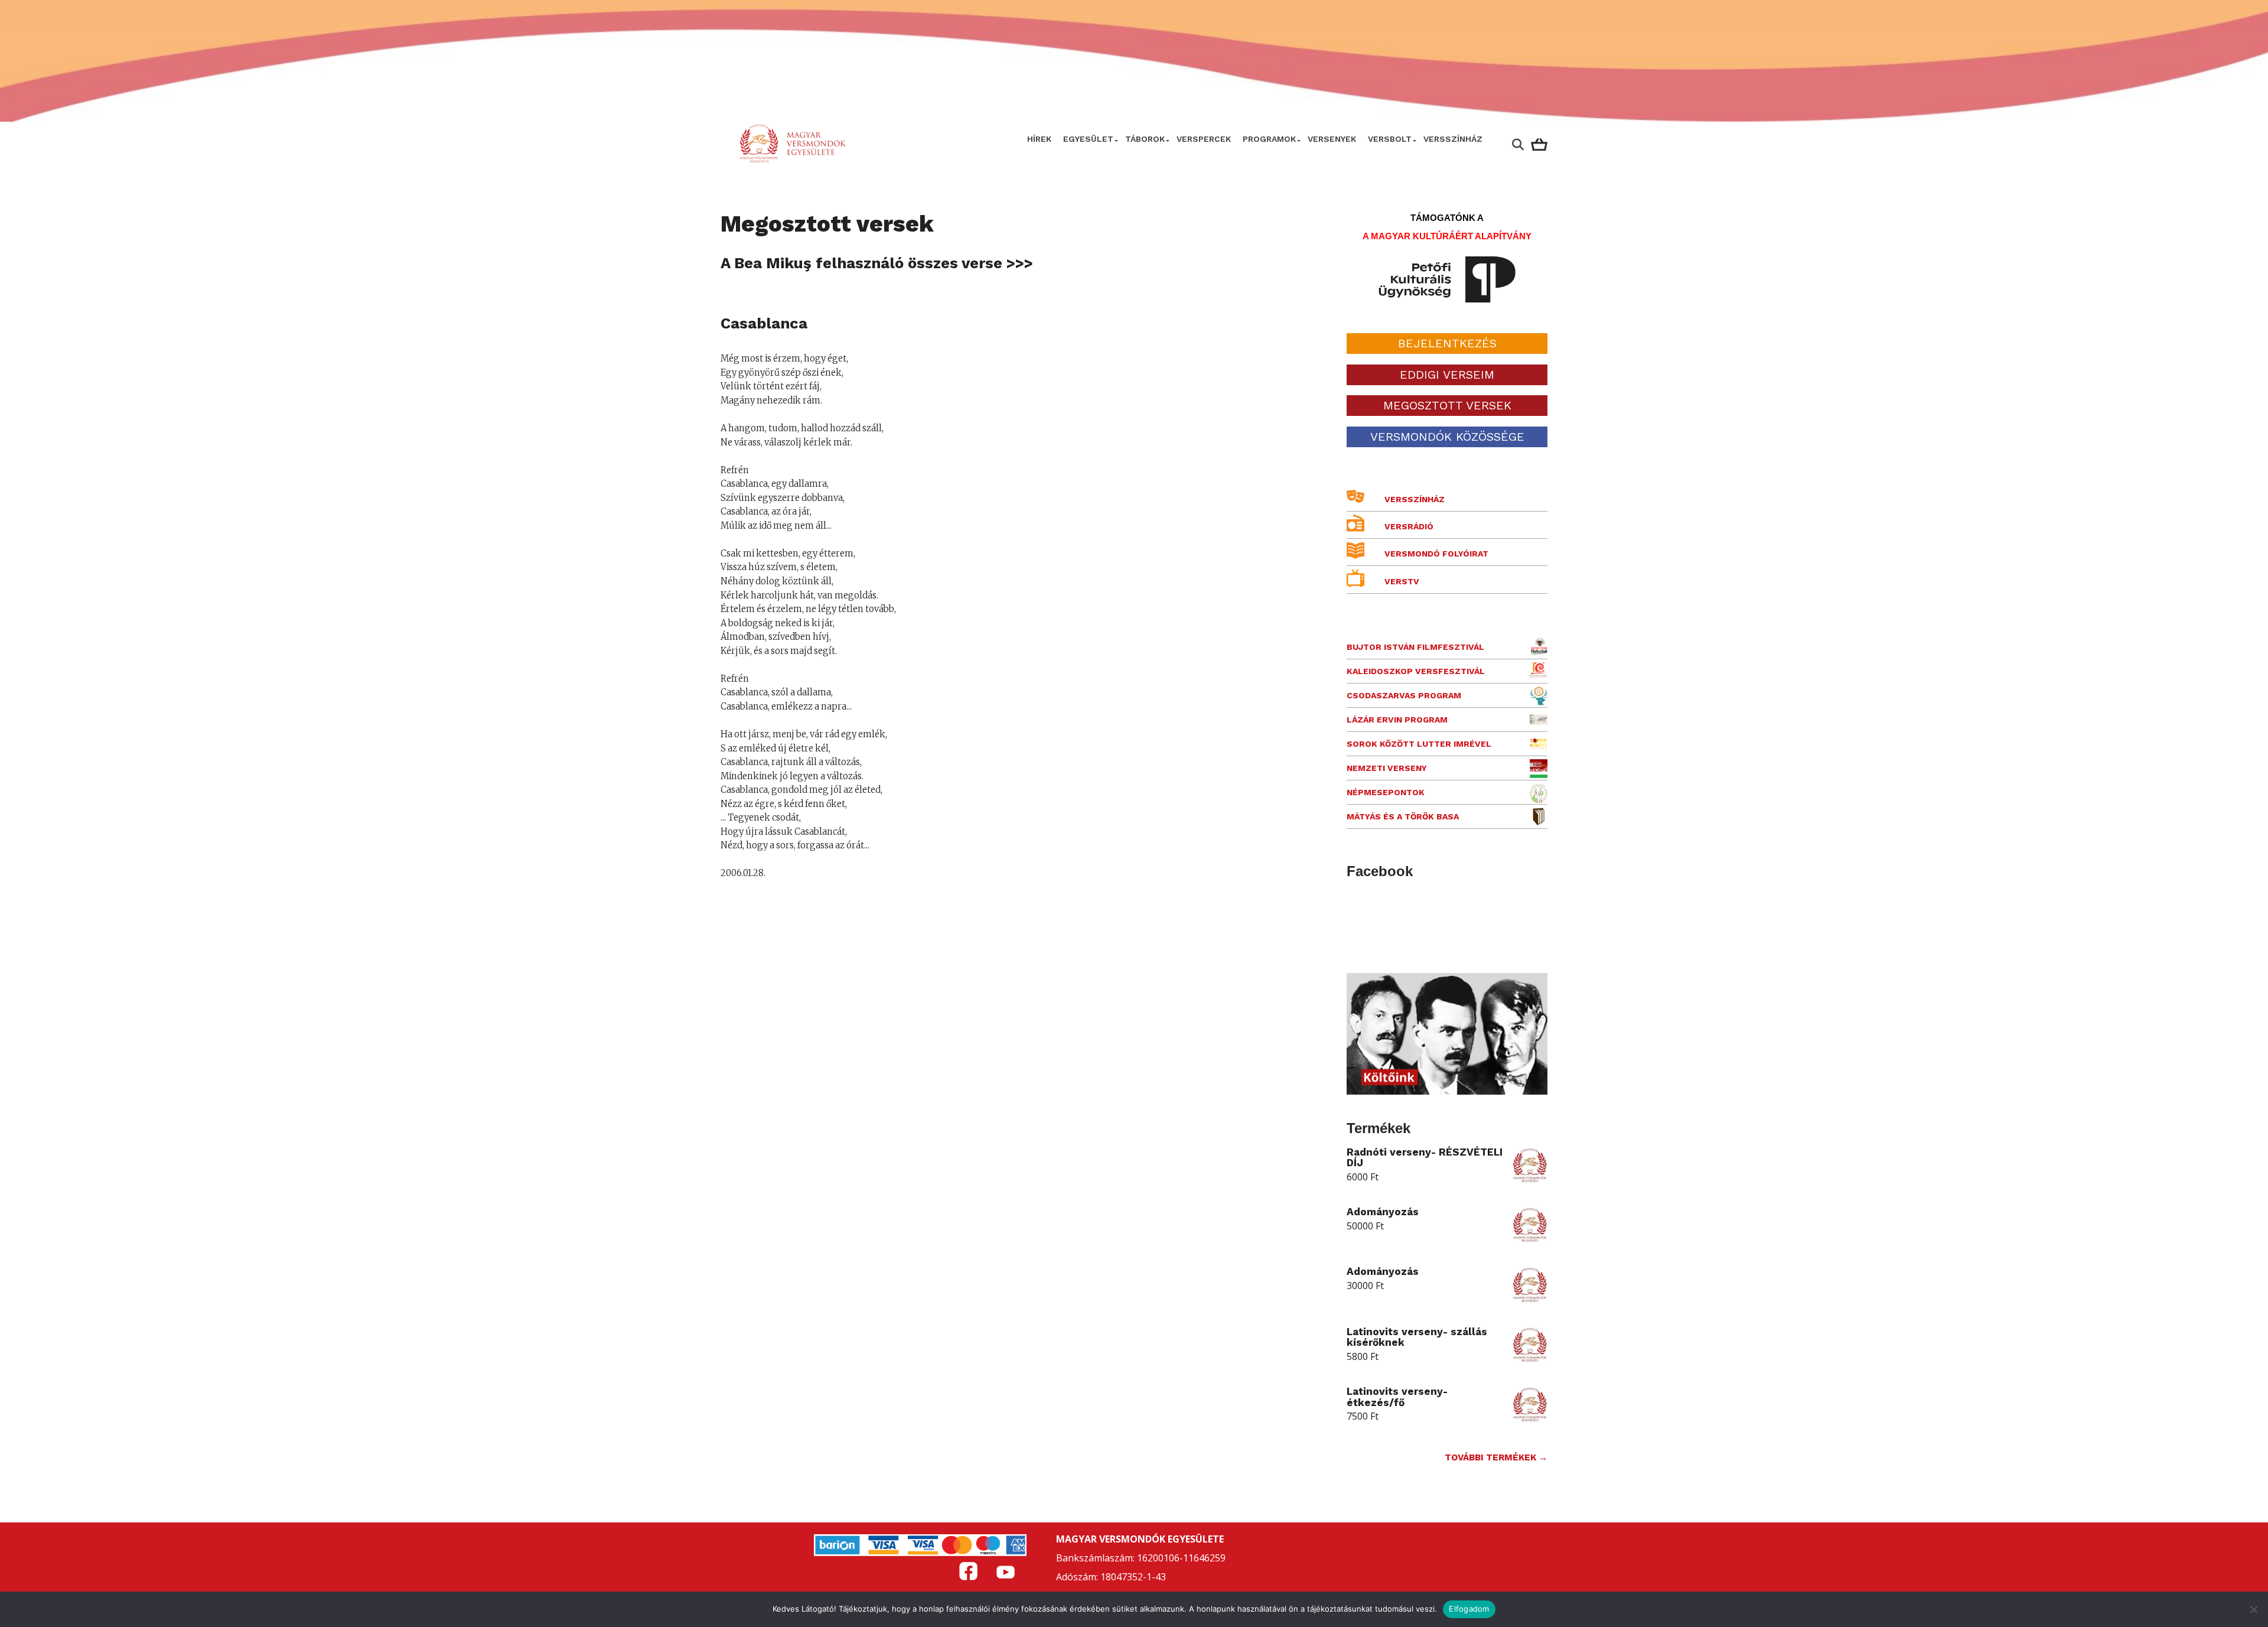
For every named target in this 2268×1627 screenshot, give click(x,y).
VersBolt (1390, 139)
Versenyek (1332, 139)
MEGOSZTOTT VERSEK (1447, 405)
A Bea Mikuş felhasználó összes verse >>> (877, 263)
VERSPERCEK (1204, 139)
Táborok (1145, 139)
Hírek (1039, 139)
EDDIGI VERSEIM (1447, 375)
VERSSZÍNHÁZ (1453, 139)
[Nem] (2253, 1609)
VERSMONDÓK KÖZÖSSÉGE (1447, 437)
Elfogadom (1469, 1609)
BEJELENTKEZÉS (1447, 343)
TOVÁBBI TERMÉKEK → (1496, 1457)
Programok (1269, 139)
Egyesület (1088, 139)
